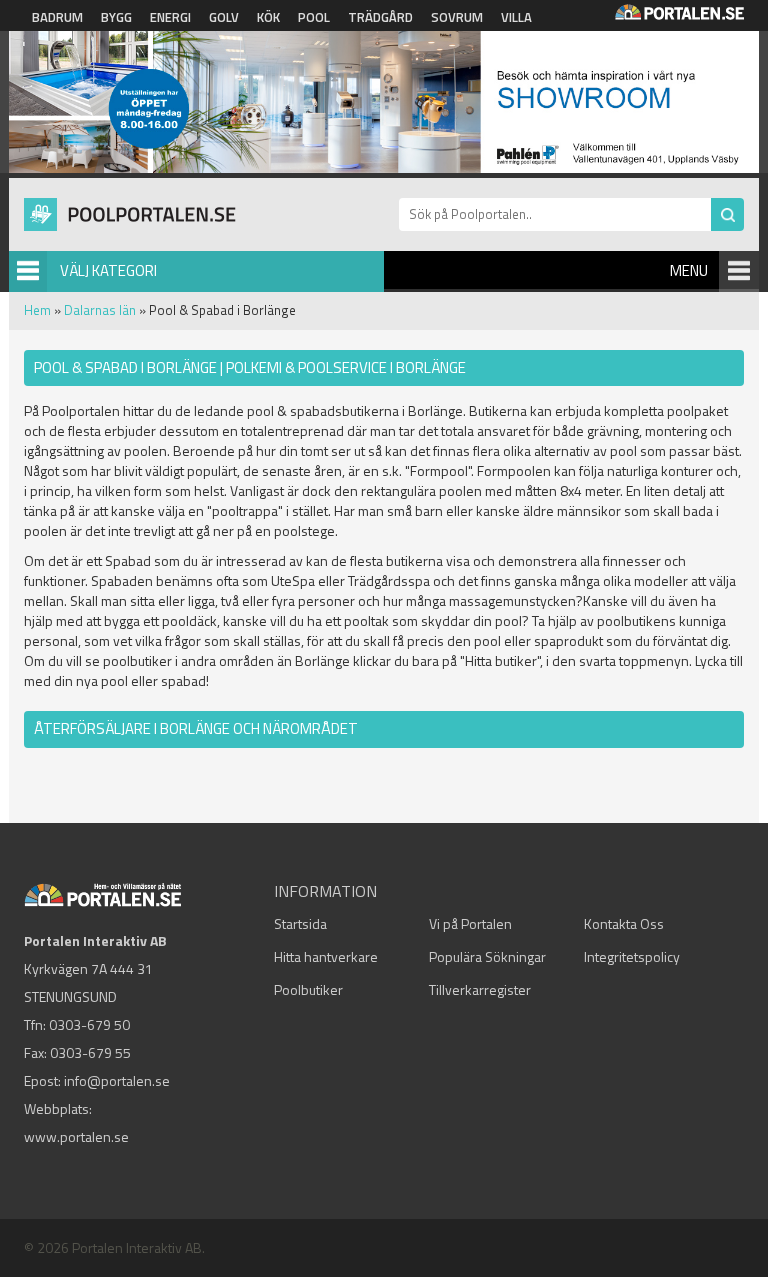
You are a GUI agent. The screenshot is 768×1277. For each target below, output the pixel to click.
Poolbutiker (308, 989)
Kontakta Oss (624, 923)
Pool (314, 17)
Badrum (57, 17)
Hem (37, 310)
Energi (170, 17)
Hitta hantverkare (326, 956)
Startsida (300, 923)
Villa (516, 17)
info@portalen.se (117, 1080)
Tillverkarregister (480, 989)
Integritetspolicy (632, 956)
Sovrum (457, 17)
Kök (268, 17)
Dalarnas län (100, 310)
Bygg (116, 17)
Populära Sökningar (487, 956)
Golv (224, 17)
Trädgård (380, 17)
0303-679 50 (89, 1024)
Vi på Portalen (470, 923)
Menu (689, 270)
